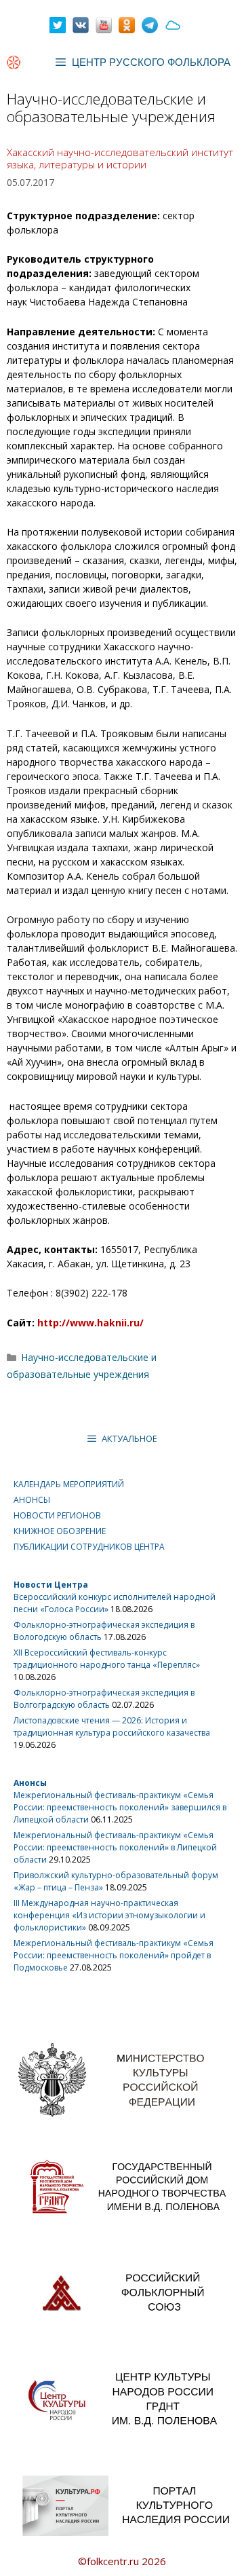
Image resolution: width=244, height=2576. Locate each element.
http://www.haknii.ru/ (90, 1323)
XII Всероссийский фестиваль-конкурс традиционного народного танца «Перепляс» (107, 1659)
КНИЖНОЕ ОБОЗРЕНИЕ (60, 1531)
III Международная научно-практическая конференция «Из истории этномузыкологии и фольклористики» (109, 1915)
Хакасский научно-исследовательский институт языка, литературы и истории (120, 158)
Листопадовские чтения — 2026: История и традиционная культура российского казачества (112, 1726)
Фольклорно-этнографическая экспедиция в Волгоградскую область (104, 1699)
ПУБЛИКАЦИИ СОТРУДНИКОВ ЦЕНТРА (89, 1547)
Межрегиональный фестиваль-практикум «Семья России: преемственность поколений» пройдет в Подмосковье (114, 1955)
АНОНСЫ (32, 1500)
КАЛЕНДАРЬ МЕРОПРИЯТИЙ (69, 1484)
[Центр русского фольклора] (14, 62)
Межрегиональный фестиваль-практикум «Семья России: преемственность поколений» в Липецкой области (115, 1847)
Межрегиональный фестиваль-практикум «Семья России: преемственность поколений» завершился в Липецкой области (120, 1807)
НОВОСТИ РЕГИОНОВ (57, 1515)
